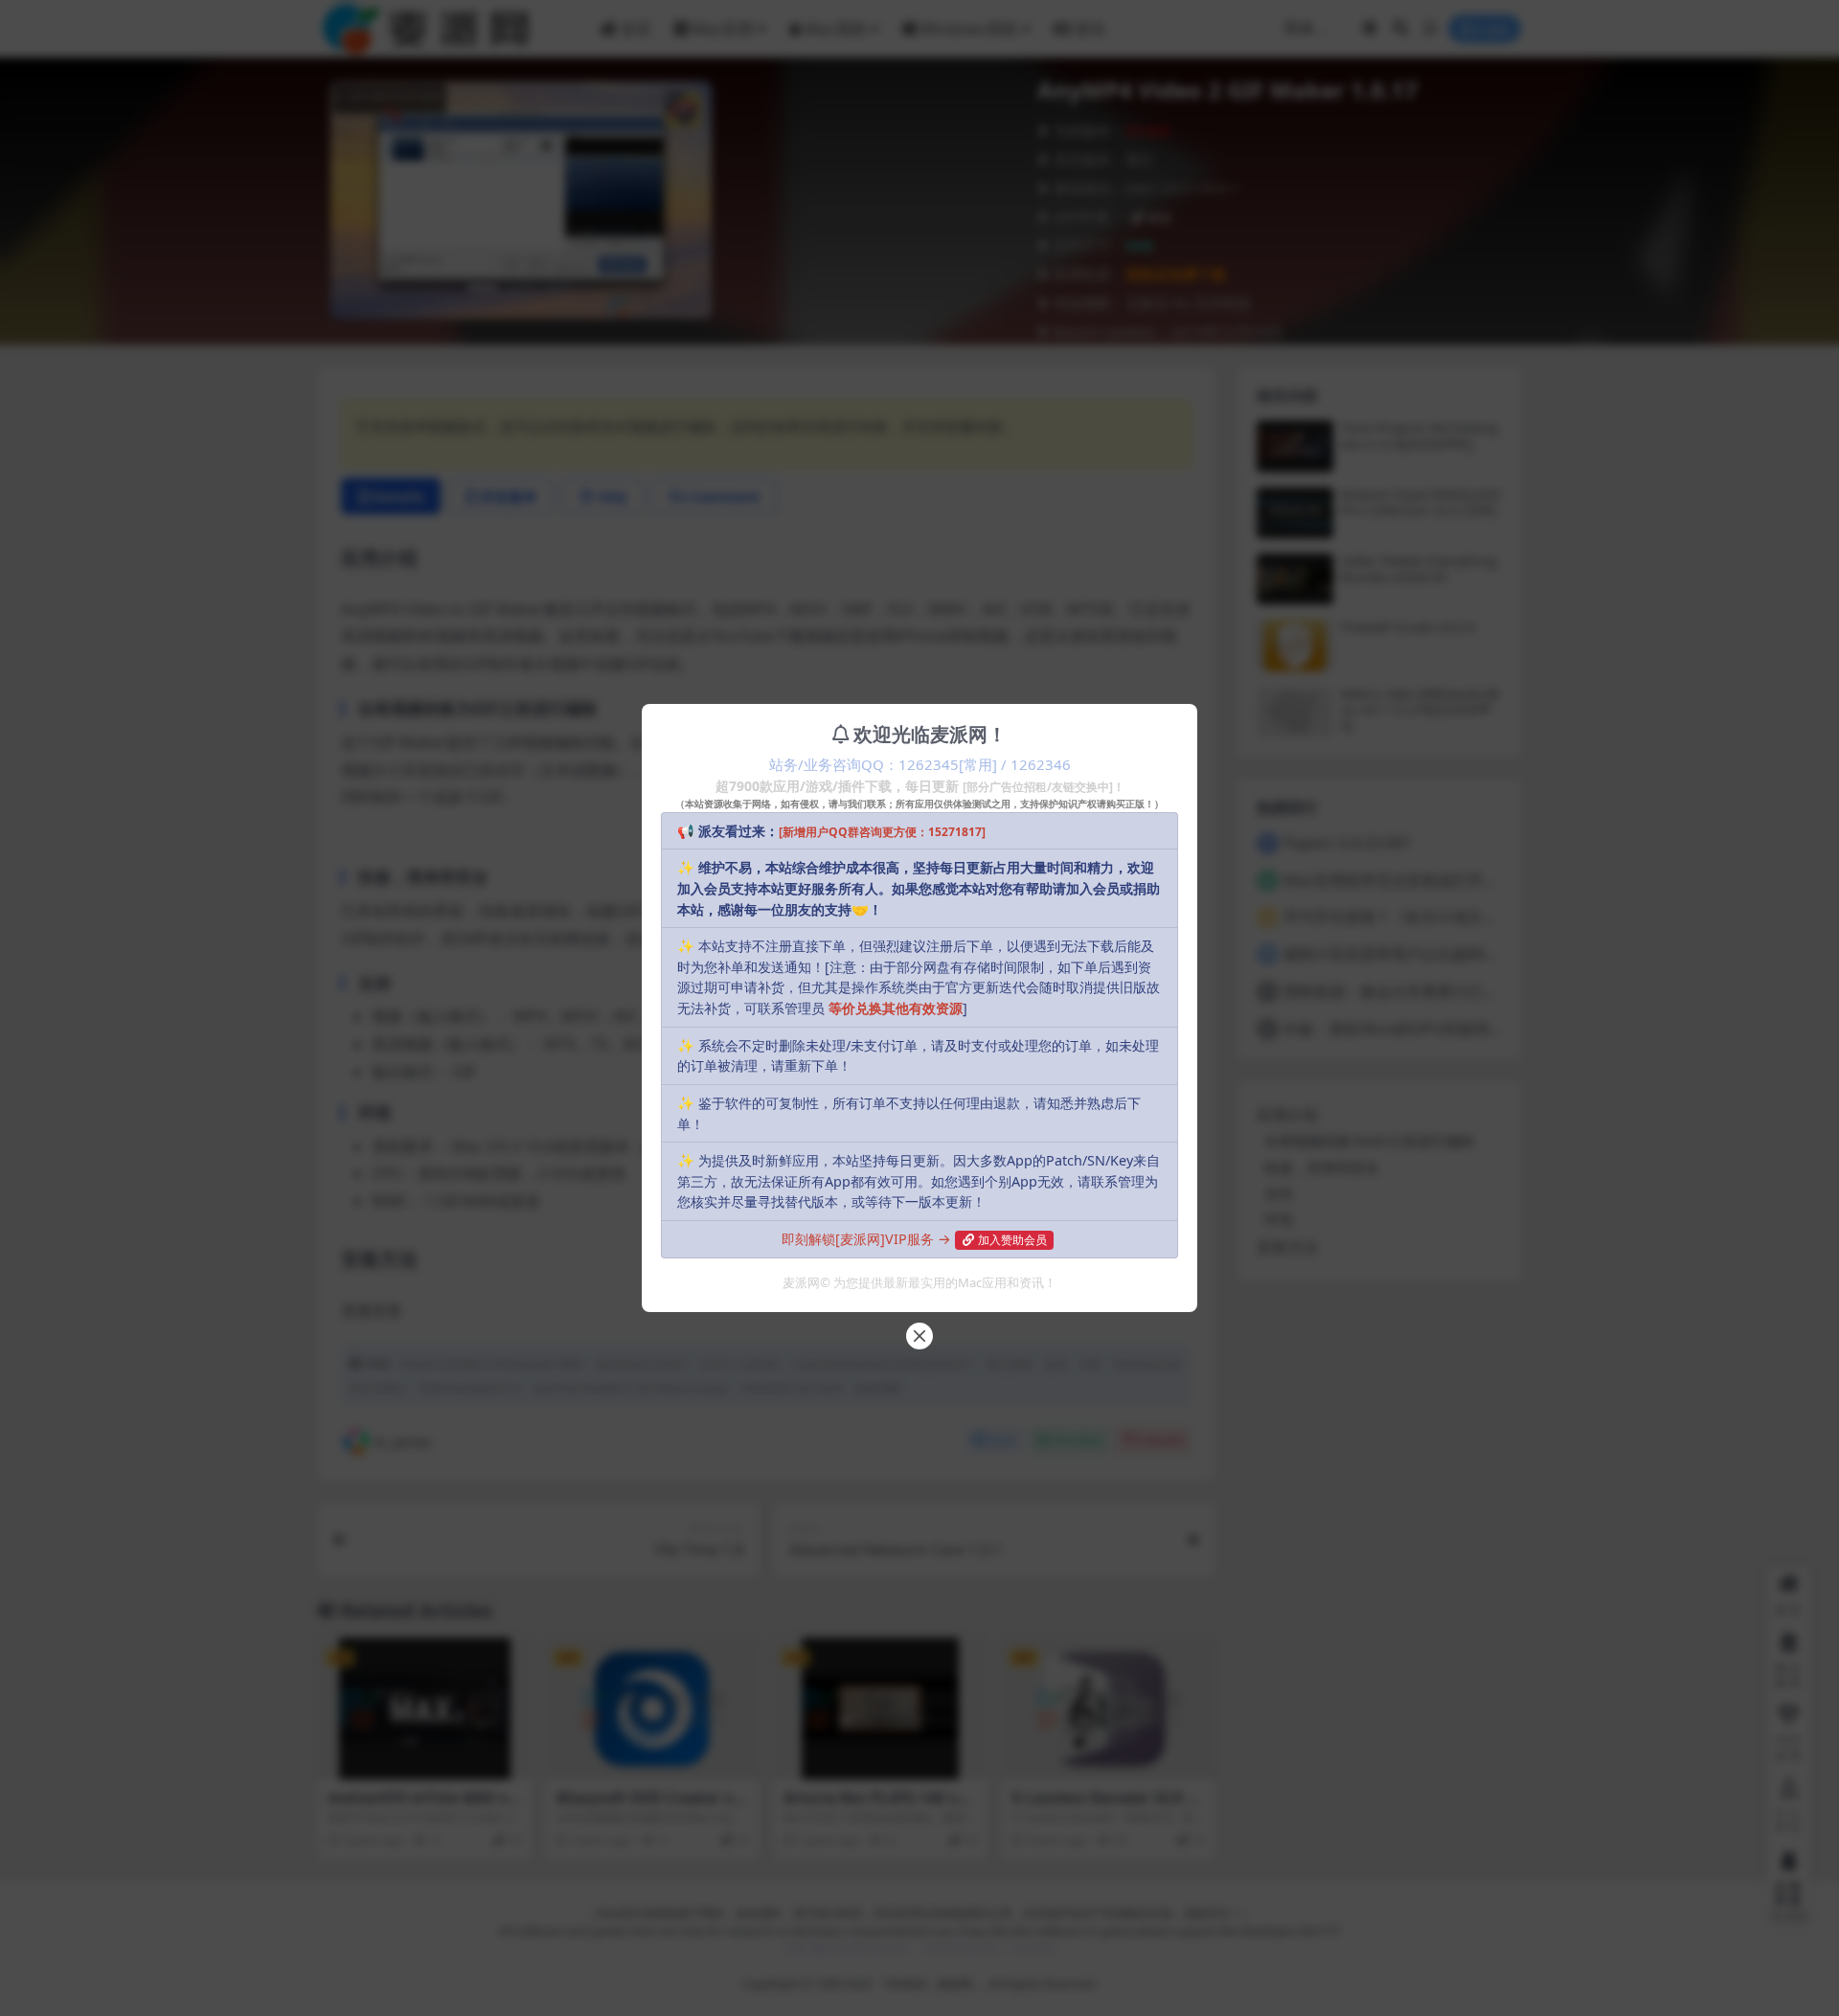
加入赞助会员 (1012, 1240)
